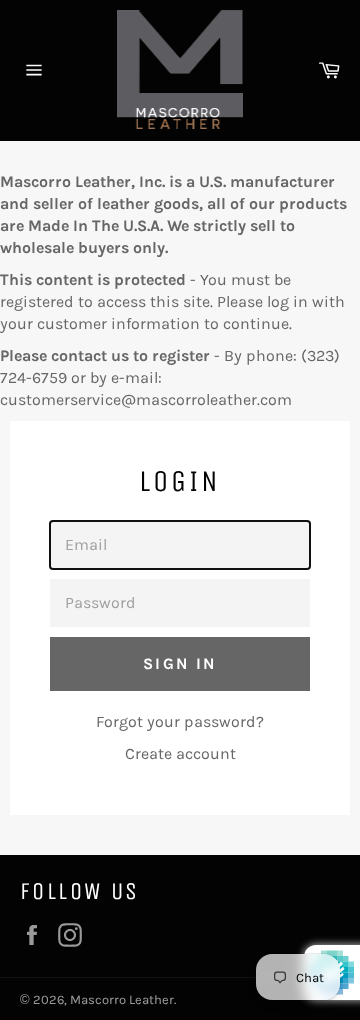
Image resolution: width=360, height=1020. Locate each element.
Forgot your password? (180, 721)
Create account (180, 753)
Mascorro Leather (122, 999)
